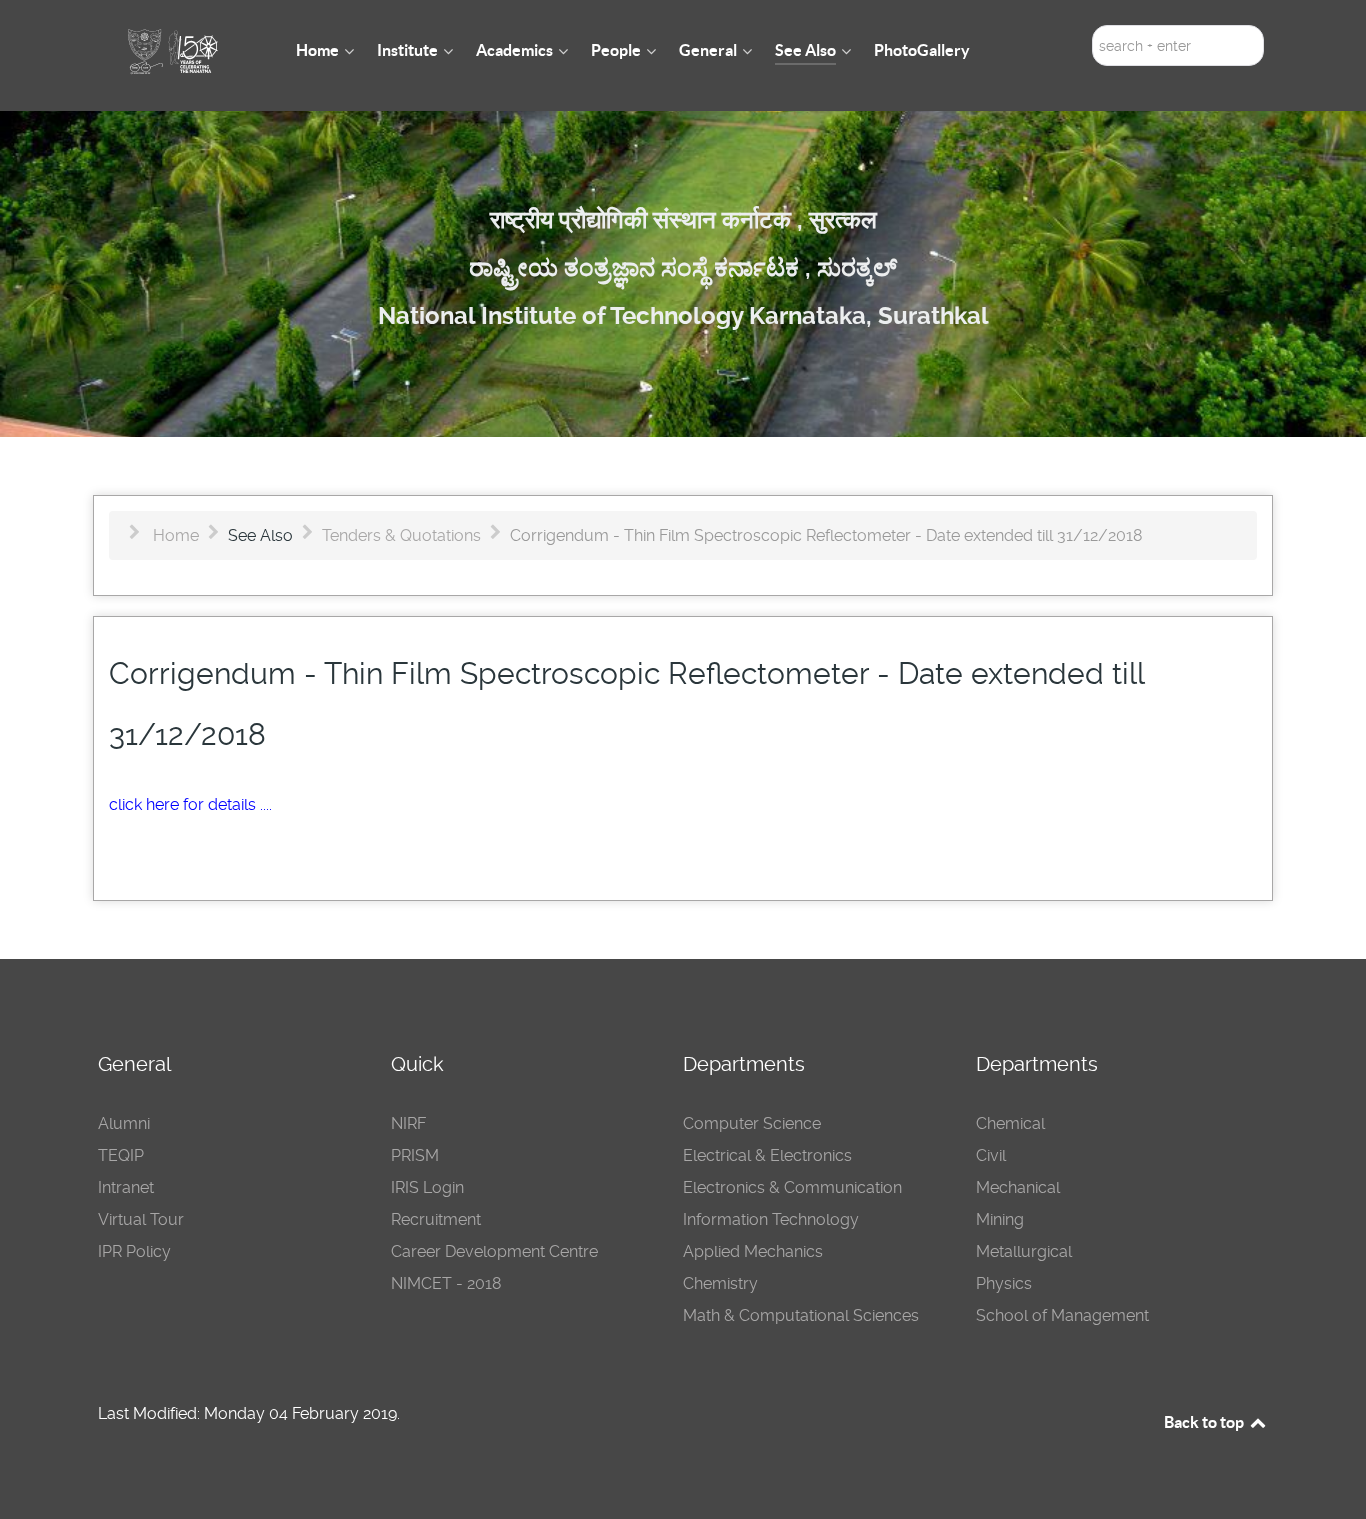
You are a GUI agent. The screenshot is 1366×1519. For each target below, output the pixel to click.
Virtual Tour (141, 1219)
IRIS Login (427, 1187)
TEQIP (121, 1155)
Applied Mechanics (753, 1251)
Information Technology (771, 1219)
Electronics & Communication (792, 1187)
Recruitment (436, 1219)
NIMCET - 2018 (446, 1283)
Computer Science (752, 1123)
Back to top (1205, 1422)
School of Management (1062, 1315)
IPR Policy (134, 1251)
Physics (1004, 1283)
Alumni (124, 1123)
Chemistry (720, 1283)
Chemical (1010, 1123)
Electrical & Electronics (767, 1155)
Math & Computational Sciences (801, 1315)
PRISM (415, 1155)
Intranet (126, 1187)
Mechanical (1018, 1187)
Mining (1000, 1219)
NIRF (408, 1123)
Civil (991, 1155)
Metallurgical (1024, 1251)
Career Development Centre (494, 1251)
